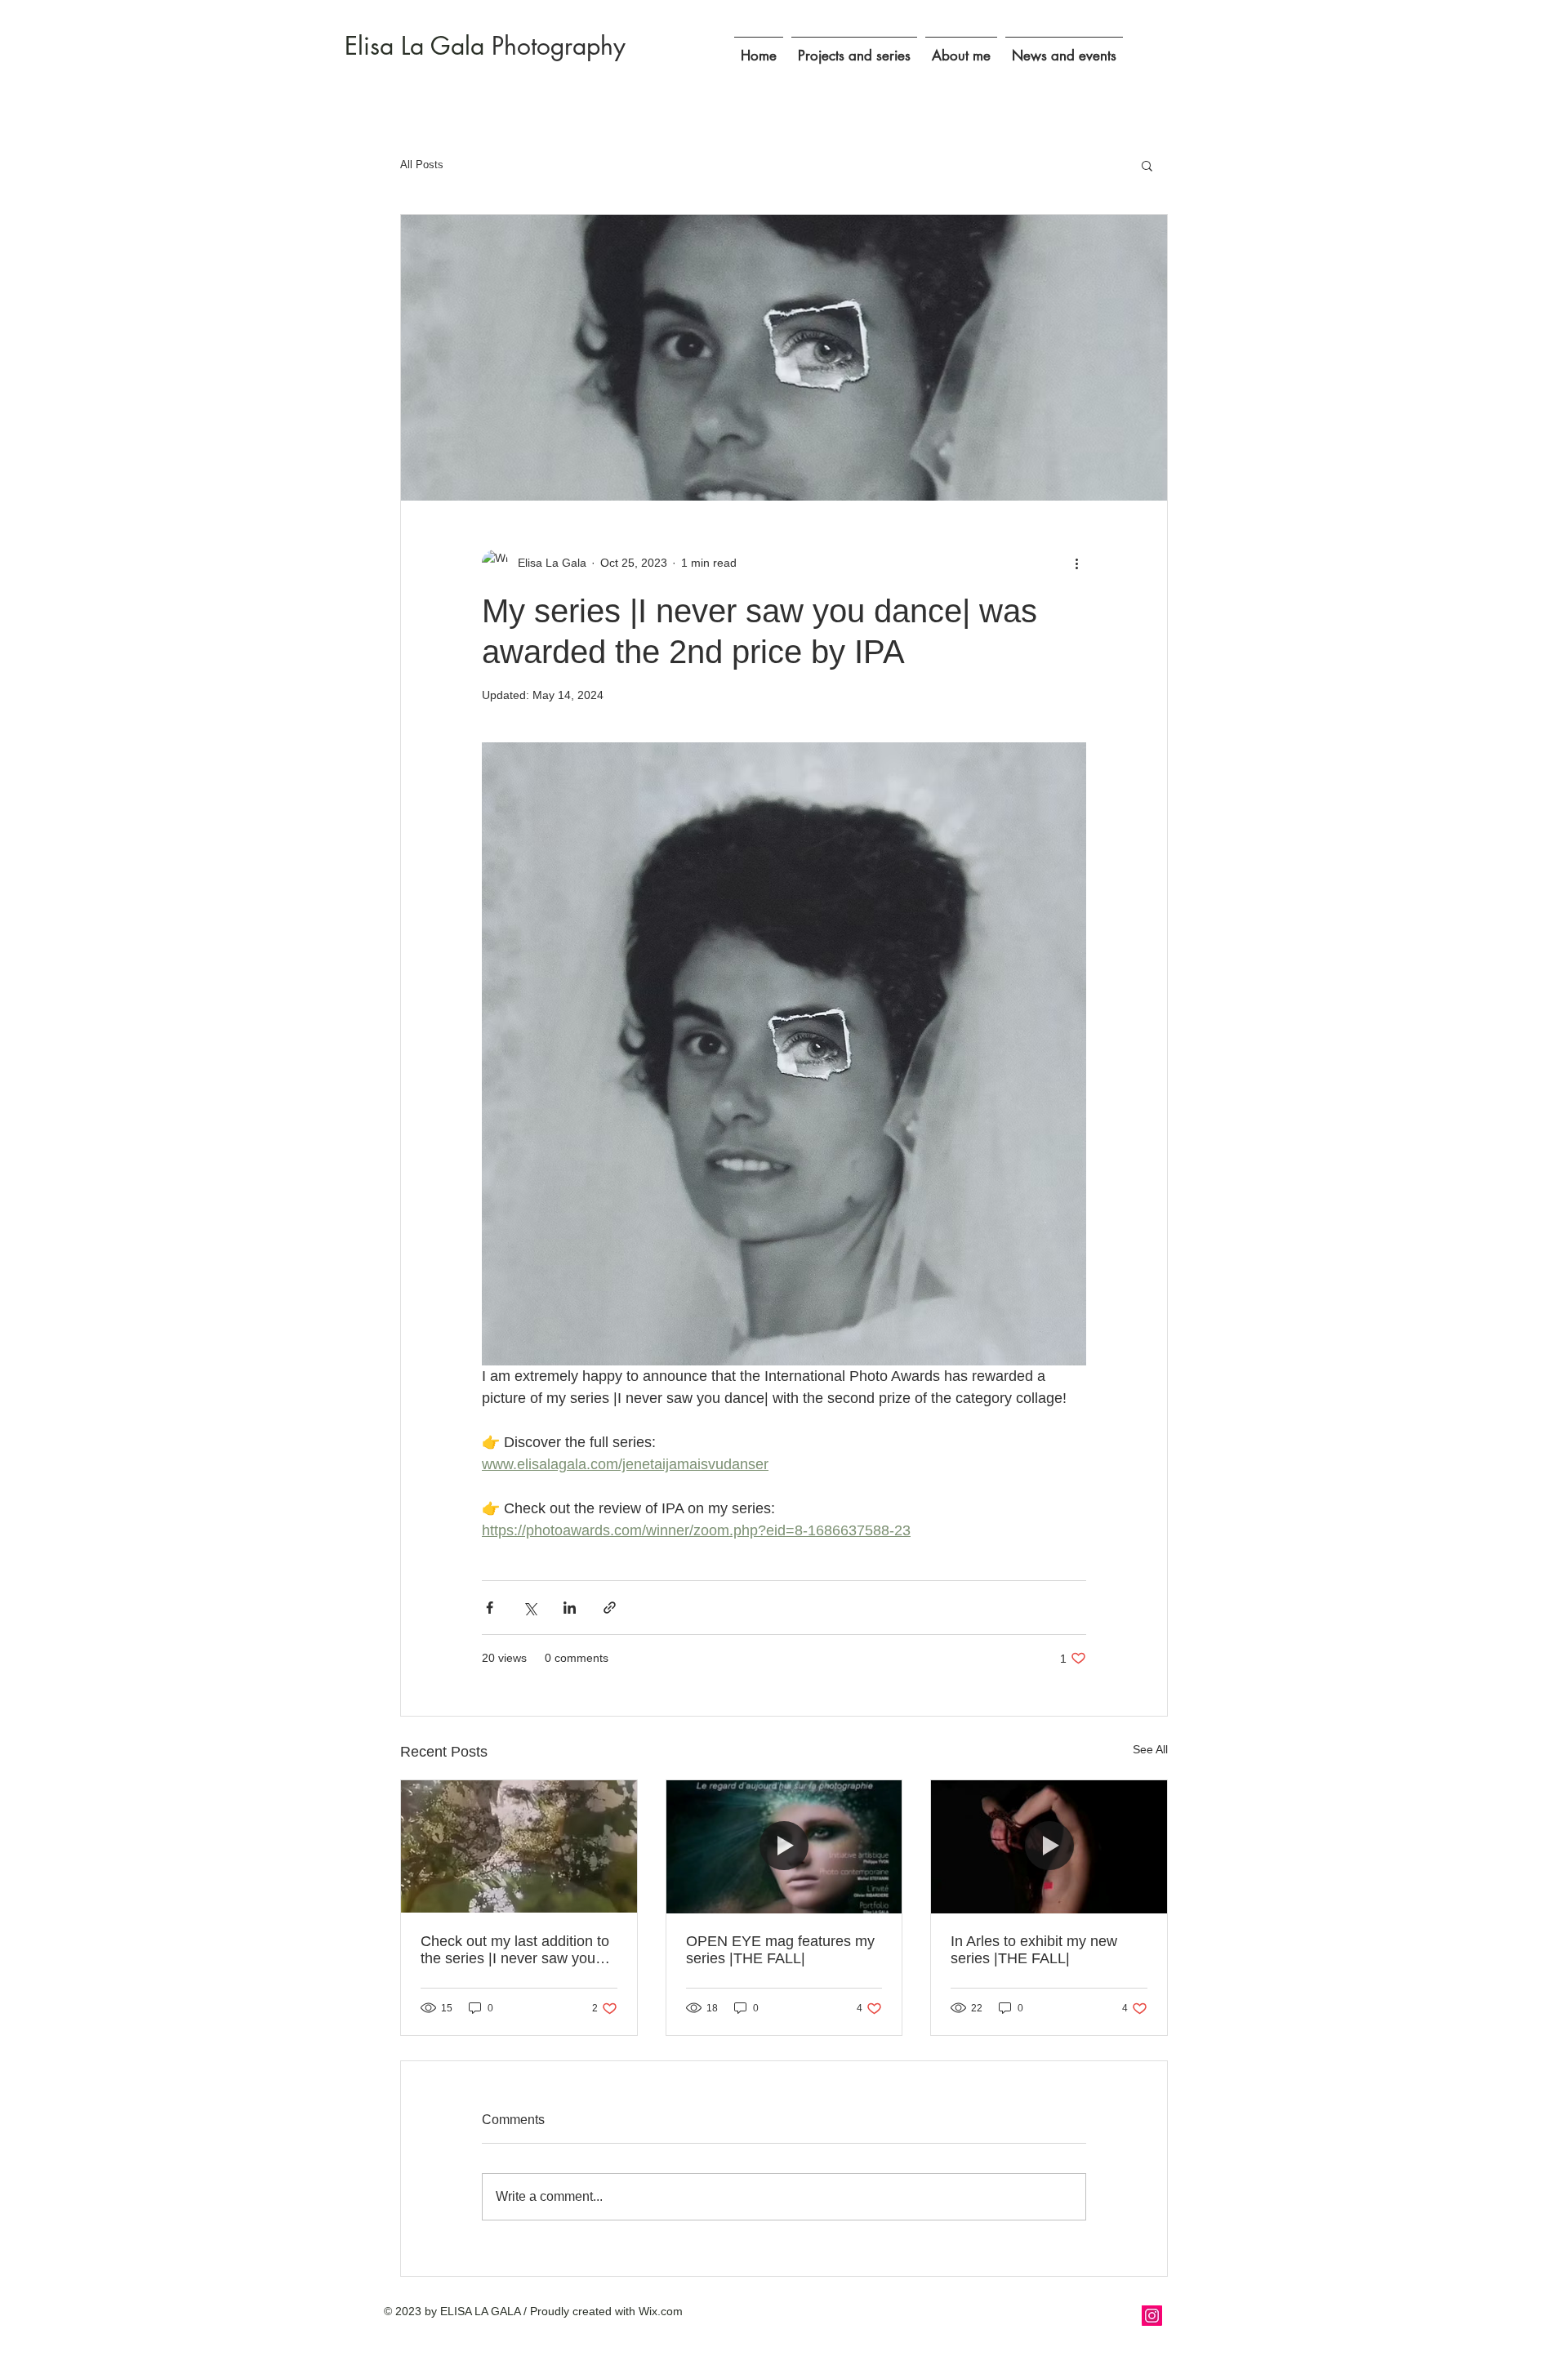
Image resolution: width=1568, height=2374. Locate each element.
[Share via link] (610, 1608)
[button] (854, 49)
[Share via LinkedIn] (570, 1608)
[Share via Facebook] (490, 1608)
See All (1150, 1749)
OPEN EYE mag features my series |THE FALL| (780, 1950)
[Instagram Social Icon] (1152, 2316)
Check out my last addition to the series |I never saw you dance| (515, 1950)
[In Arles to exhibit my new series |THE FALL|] (1049, 1846)
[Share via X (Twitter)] (530, 1608)
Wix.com (661, 2311)
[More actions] (1076, 563)
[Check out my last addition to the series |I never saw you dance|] (519, 1846)
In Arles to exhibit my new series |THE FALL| (1034, 1950)
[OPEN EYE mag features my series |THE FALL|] (784, 1846)
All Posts (422, 165)
